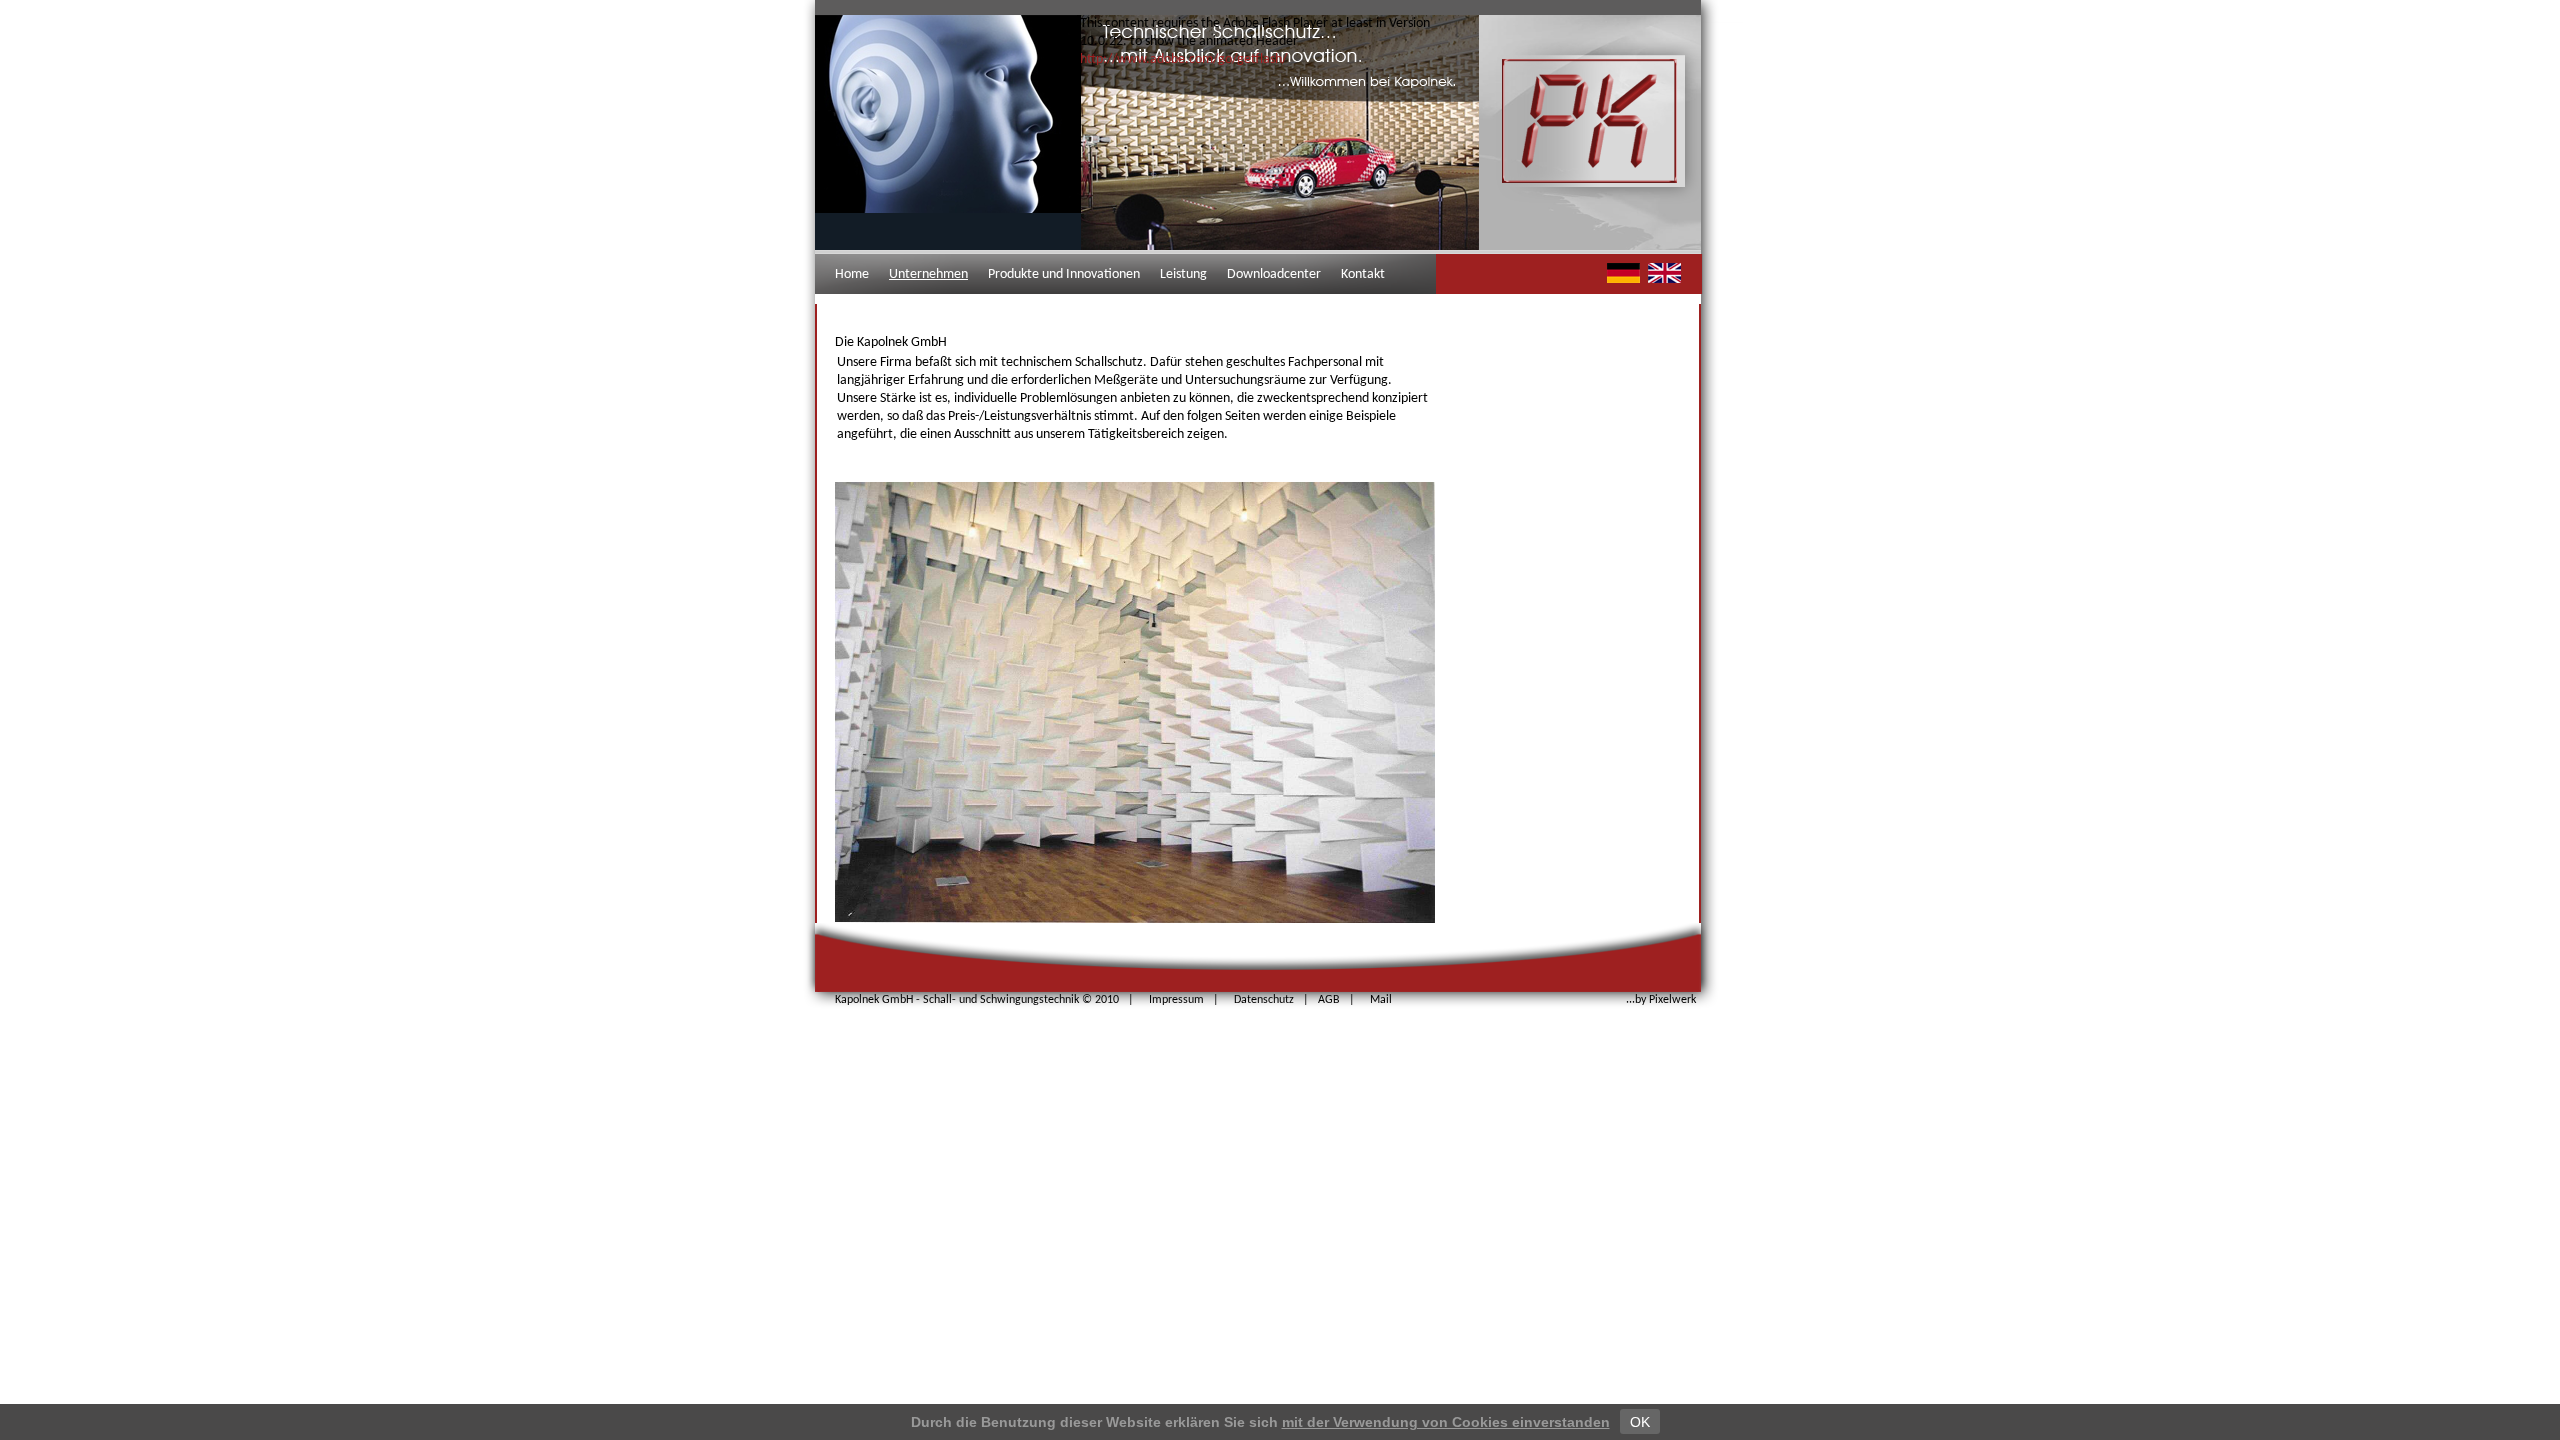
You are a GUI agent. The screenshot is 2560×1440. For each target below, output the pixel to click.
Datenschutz (1264, 1000)
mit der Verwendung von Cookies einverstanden (1446, 1422)
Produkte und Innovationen (1064, 274)
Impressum (1176, 1000)
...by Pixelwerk (1661, 1000)
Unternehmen (928, 274)
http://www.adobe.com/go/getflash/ (1183, 59)
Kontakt (1363, 274)
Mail (1381, 1000)
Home (852, 274)
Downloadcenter (1274, 274)
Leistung (1183, 274)
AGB (1329, 1000)
